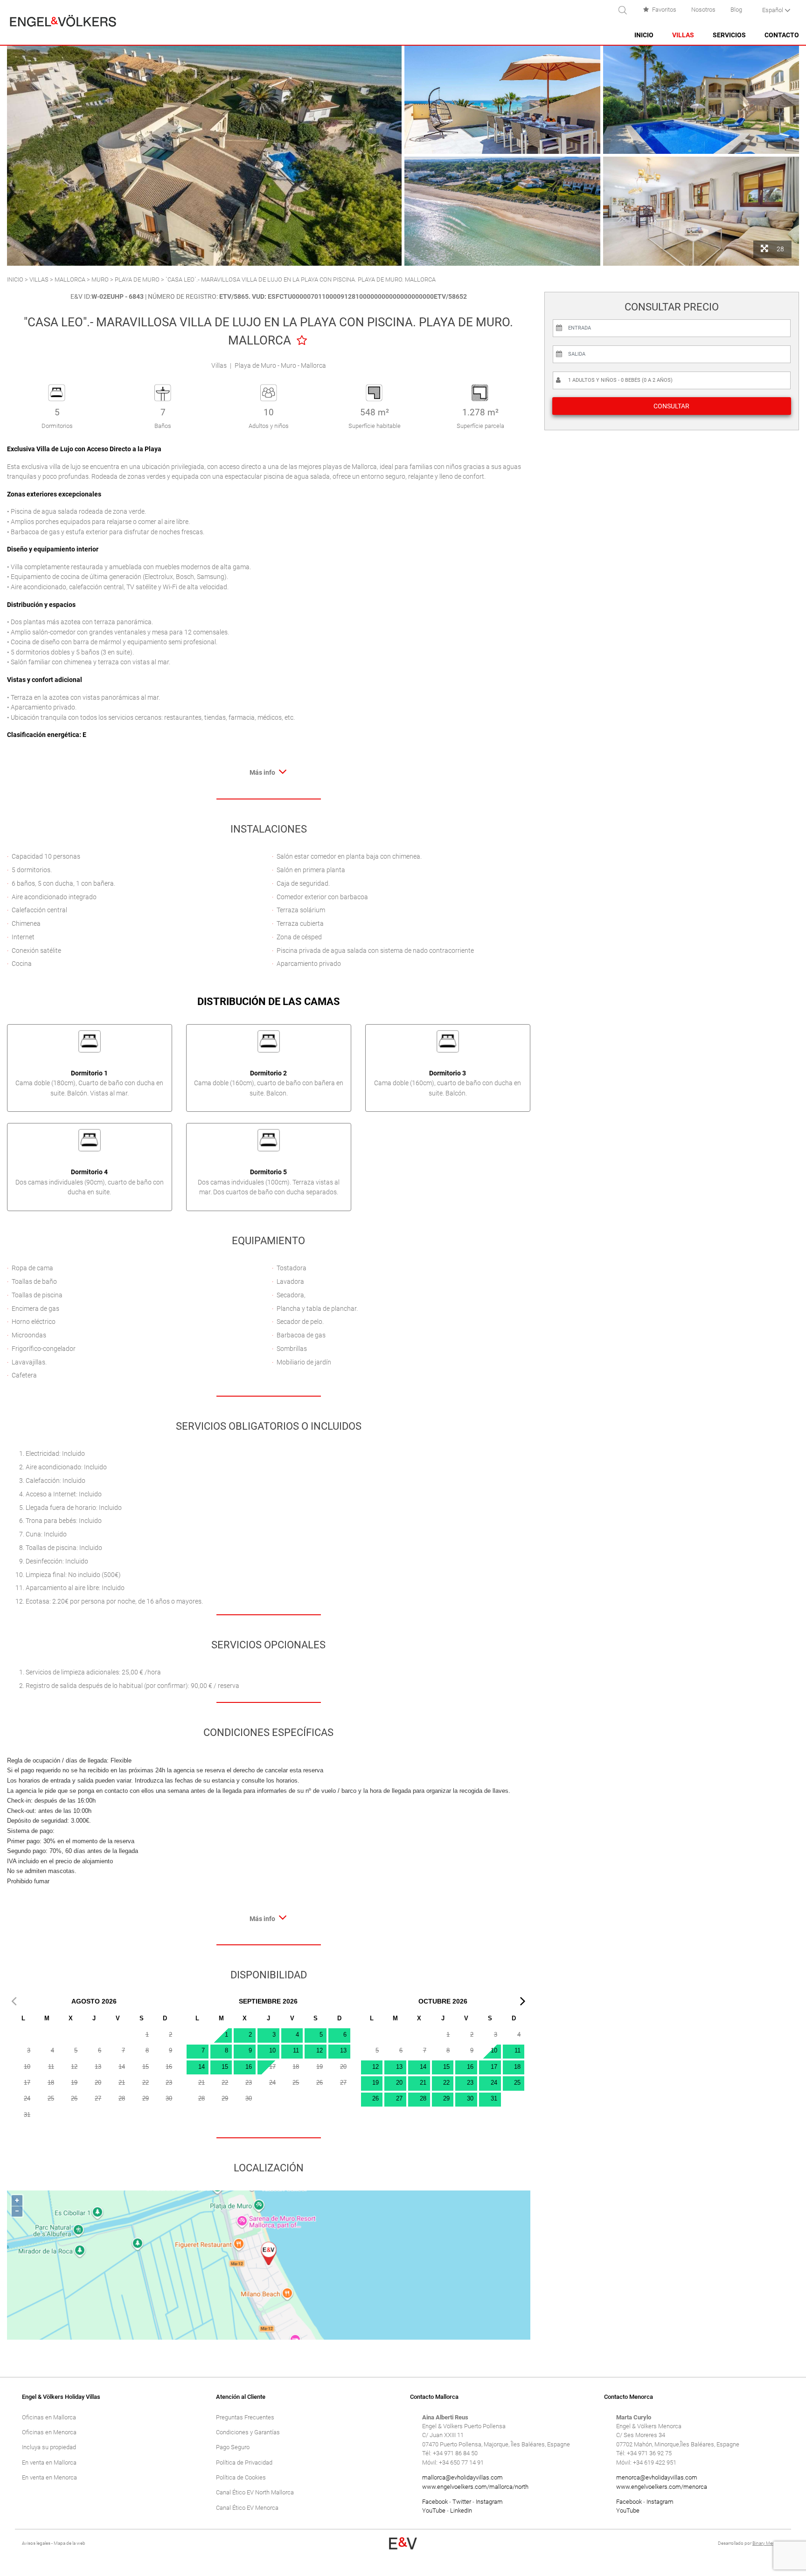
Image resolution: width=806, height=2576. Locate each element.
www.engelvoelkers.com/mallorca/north (475, 2487)
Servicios (729, 35)
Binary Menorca (768, 2543)
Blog (736, 10)
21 (423, 2083)
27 (399, 2098)
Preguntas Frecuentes (245, 2417)
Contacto (782, 35)
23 (470, 2083)
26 (375, 2098)
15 (225, 2067)
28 (423, 2098)
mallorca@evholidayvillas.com (462, 2477)
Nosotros (703, 10)
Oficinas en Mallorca (49, 2417)
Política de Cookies (241, 2477)
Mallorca (70, 279)
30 (470, 2098)
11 (296, 2050)
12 (320, 2050)
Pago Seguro (233, 2447)
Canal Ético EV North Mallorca (255, 2492)
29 (446, 2098)
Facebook (435, 2502)
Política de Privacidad (244, 2462)
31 (494, 2098)
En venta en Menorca (49, 2477)
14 (201, 2067)
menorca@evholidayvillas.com (657, 2477)
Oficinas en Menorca (49, 2432)
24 (494, 2083)
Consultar (671, 406)
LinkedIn (461, 2511)
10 (272, 2050)
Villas (683, 35)
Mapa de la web (69, 2543)
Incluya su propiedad (49, 2447)
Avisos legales (36, 2543)
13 (343, 2050)
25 (517, 2083)
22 (446, 2083)
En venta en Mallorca (49, 2462)
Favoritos (664, 10)
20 (399, 2083)
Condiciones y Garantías (248, 2432)
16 (249, 2067)
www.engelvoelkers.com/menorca (662, 2487)
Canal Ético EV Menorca (247, 2508)
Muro (100, 279)
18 (517, 2067)
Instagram (489, 2502)
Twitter (462, 2502)
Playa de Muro (138, 279)
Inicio (644, 35)
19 (375, 2083)
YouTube (434, 2511)
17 (494, 2067)
